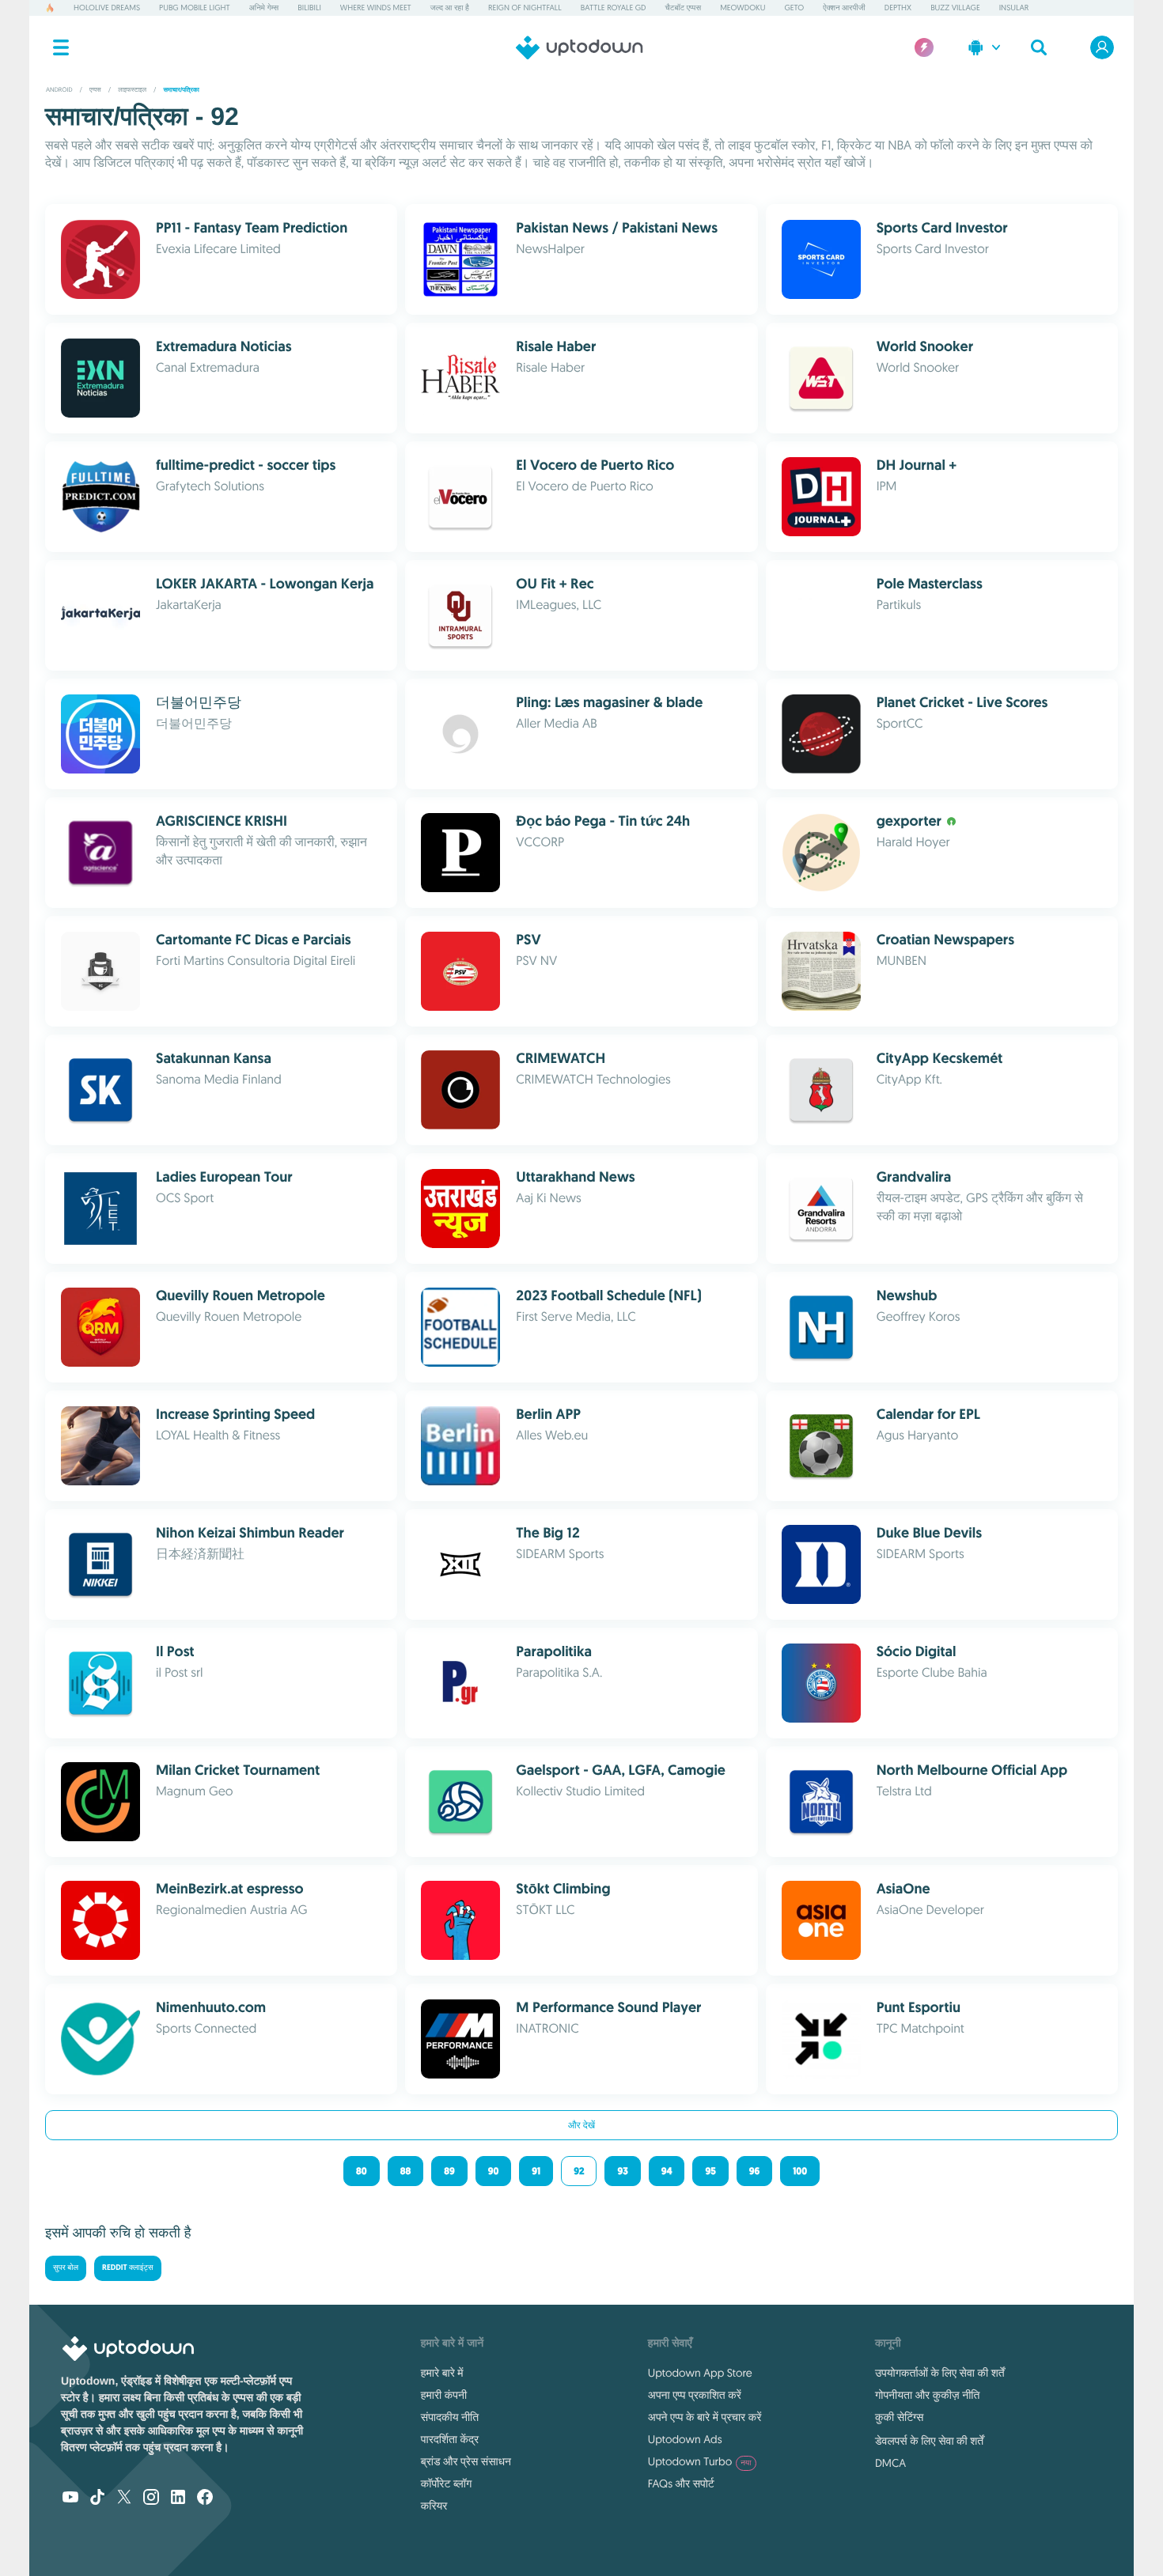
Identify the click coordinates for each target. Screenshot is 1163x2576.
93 (622, 2171)
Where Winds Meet (376, 8)
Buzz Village (955, 8)
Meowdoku (743, 8)
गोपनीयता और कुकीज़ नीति (927, 2395)
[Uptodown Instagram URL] (151, 2498)
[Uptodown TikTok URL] (97, 2498)
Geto (794, 8)
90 (494, 2171)
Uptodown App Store (700, 2373)
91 (536, 2171)
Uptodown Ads (685, 2439)
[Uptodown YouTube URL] (70, 2498)
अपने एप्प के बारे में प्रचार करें (705, 2417)
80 (362, 2171)
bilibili (309, 8)
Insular (1014, 8)
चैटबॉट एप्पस (684, 8)
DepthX (898, 8)
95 (710, 2171)
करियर (434, 2506)
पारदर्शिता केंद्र (450, 2439)
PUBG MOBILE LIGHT (195, 8)
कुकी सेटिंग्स (899, 2417)
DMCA (890, 2463)
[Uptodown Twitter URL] (124, 2498)
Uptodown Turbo (700, 2461)
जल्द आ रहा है (450, 8)
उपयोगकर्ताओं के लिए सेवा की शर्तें (940, 2373)
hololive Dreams (107, 8)
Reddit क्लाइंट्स (128, 2268)
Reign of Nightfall (525, 8)
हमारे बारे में (442, 2373)
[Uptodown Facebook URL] (205, 2498)
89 (449, 2171)
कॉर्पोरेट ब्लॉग (446, 2483)
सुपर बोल (66, 2268)
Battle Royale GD (614, 8)
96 (754, 2171)
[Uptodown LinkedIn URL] (178, 2498)
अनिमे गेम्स (264, 8)
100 (800, 2171)
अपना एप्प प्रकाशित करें (695, 2395)
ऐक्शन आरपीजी (844, 8)
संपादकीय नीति (450, 2417)
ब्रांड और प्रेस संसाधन (466, 2461)
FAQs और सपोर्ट (681, 2483)
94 (667, 2171)
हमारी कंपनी (444, 2395)
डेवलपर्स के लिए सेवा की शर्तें (929, 2441)
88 (406, 2171)
